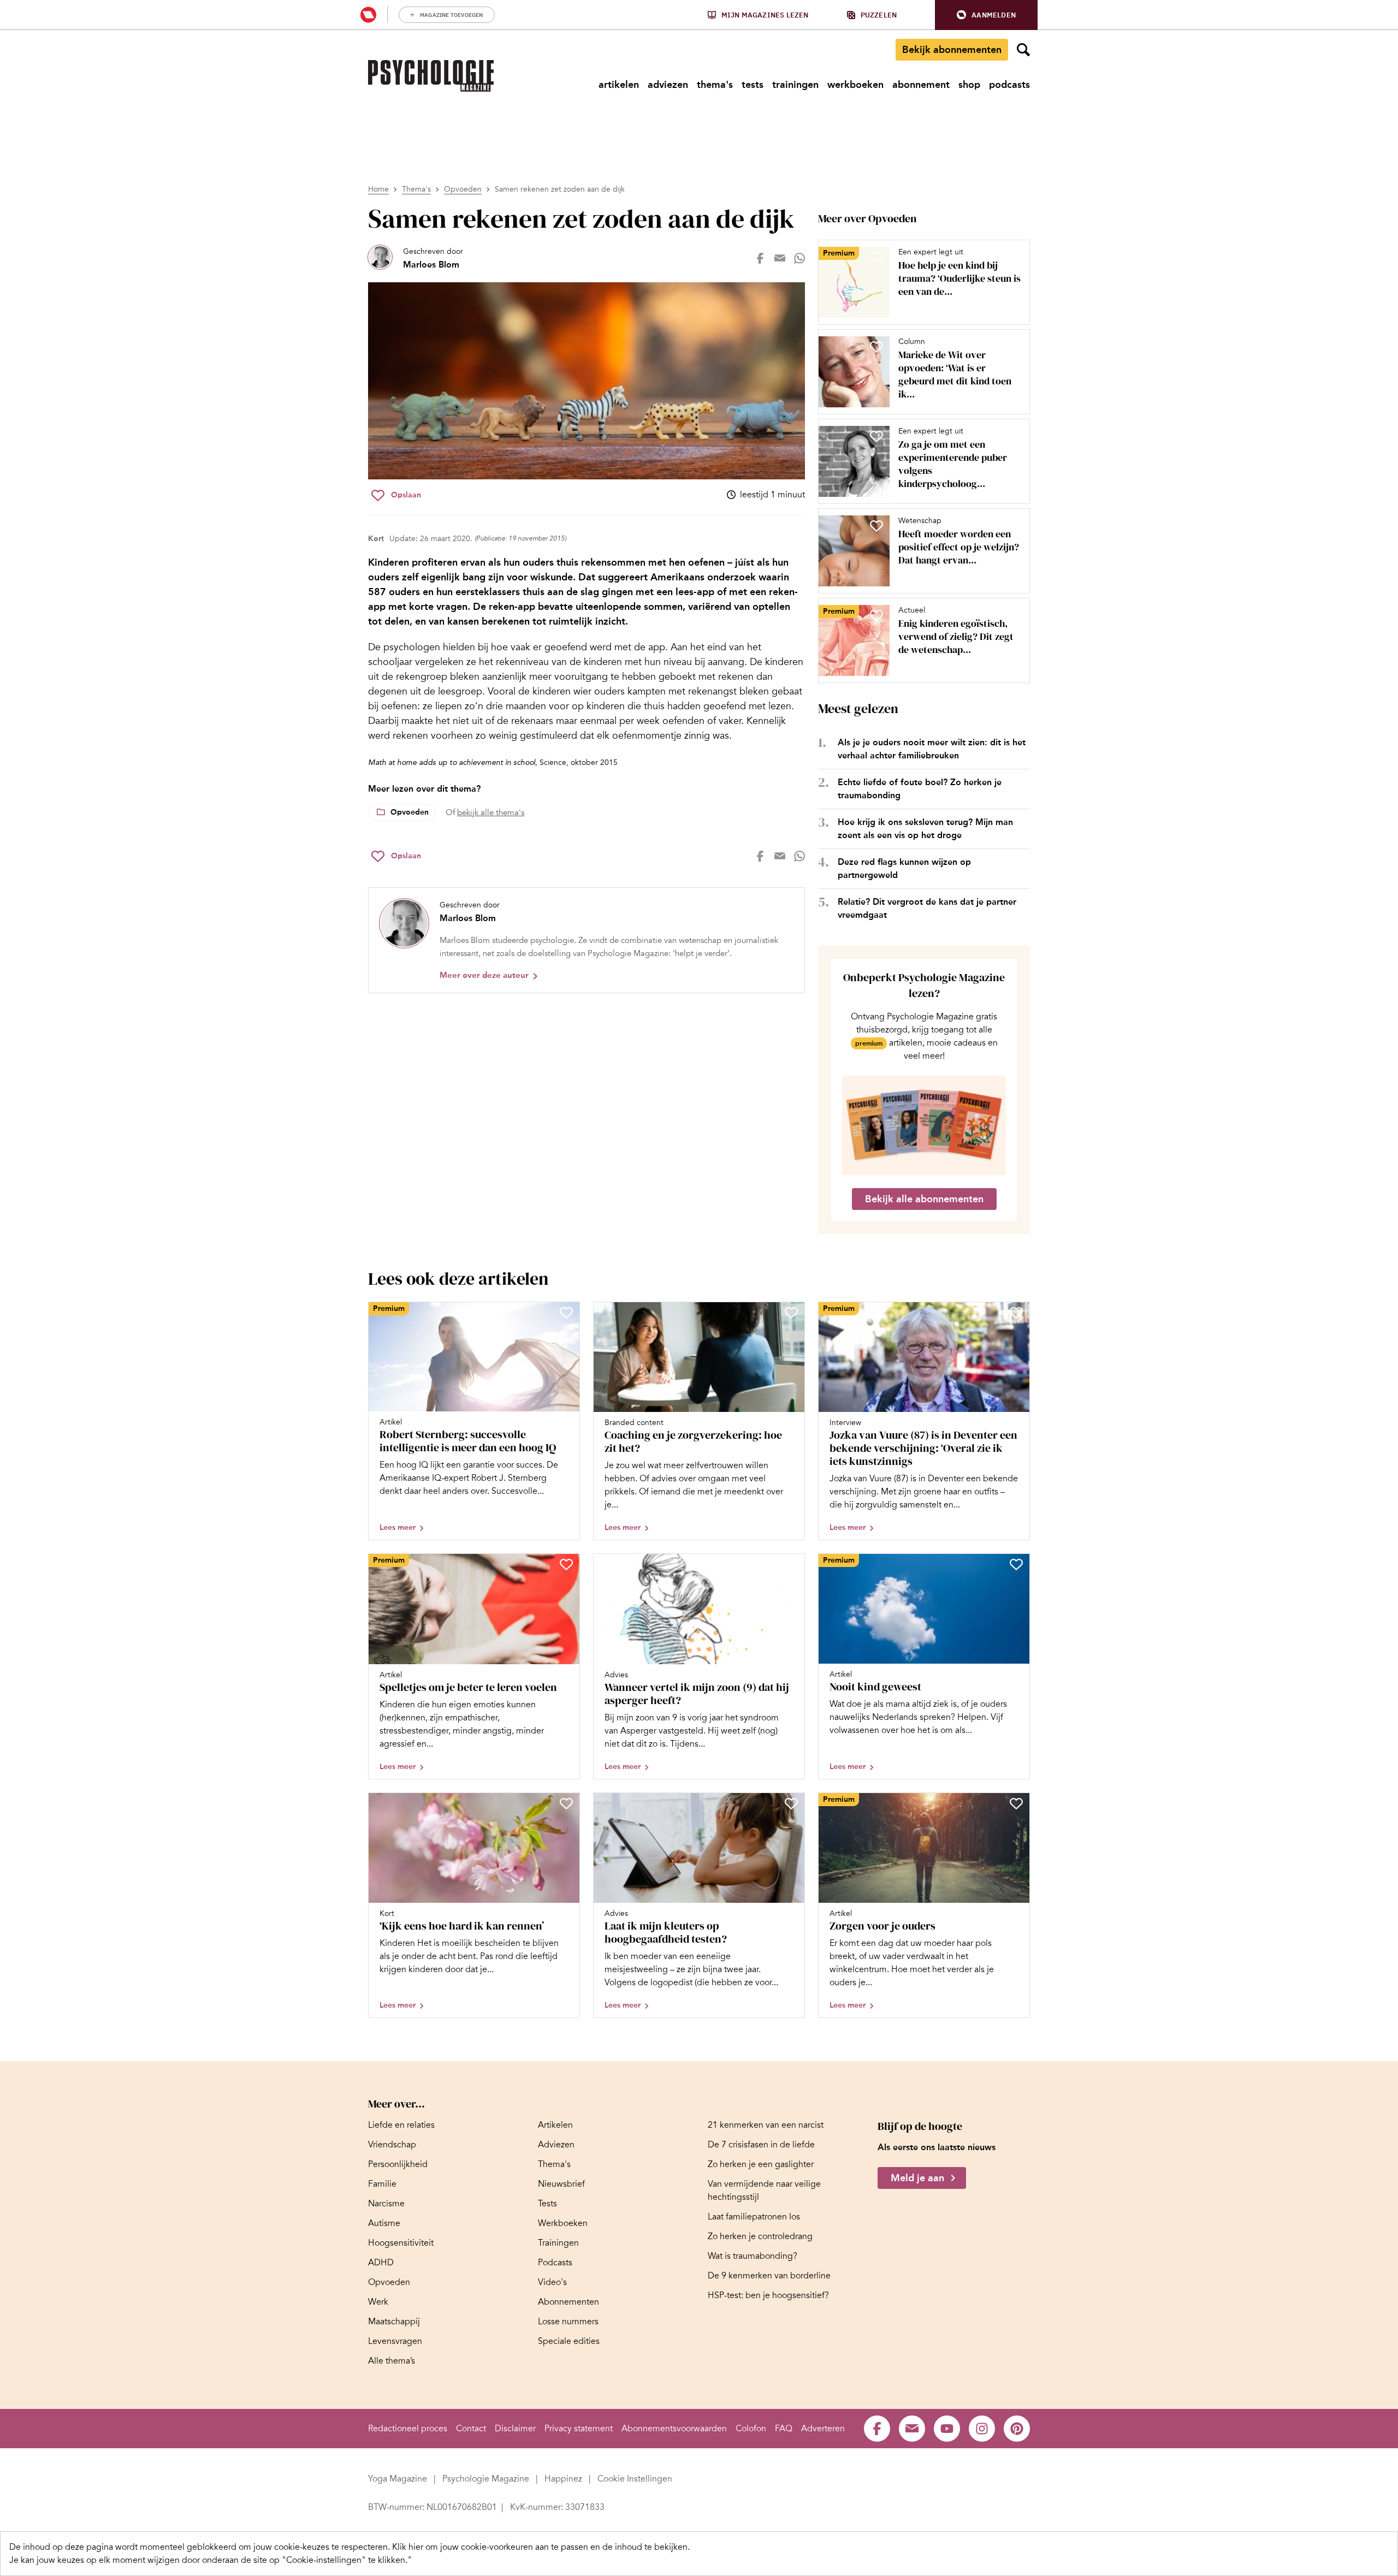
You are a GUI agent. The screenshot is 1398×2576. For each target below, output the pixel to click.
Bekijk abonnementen (952, 50)
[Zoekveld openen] (1023, 50)
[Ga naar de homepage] (431, 76)
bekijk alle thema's (491, 812)
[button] (986, 15)
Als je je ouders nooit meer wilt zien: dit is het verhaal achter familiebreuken (932, 749)
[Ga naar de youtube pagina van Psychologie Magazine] (947, 2429)
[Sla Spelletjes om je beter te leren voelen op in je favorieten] (566, 1564)
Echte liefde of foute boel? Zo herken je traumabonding (920, 789)
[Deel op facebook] (760, 258)
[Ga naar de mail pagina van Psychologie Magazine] (912, 2429)
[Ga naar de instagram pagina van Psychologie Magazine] (982, 2429)
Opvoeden (463, 189)
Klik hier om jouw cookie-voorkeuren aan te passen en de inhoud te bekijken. (541, 2547)
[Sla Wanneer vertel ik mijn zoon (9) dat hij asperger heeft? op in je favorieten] (791, 1564)
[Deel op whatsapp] (799, 258)
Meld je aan (917, 2179)
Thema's (416, 189)
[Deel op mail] (780, 258)
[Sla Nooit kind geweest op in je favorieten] (1016, 1564)
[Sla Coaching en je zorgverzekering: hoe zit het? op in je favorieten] (791, 1313)
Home (378, 189)
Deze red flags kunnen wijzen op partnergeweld (904, 868)
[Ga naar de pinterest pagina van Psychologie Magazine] (1017, 2429)
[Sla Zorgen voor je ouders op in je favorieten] (1016, 1803)
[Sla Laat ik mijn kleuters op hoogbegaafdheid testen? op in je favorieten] (791, 1803)
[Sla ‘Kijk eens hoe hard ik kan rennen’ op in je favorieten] (566, 1803)
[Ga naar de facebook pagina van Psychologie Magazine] (877, 2429)
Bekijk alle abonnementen (924, 1199)
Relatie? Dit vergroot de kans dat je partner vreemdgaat (927, 908)
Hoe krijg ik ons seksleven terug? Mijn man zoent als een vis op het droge (925, 829)
